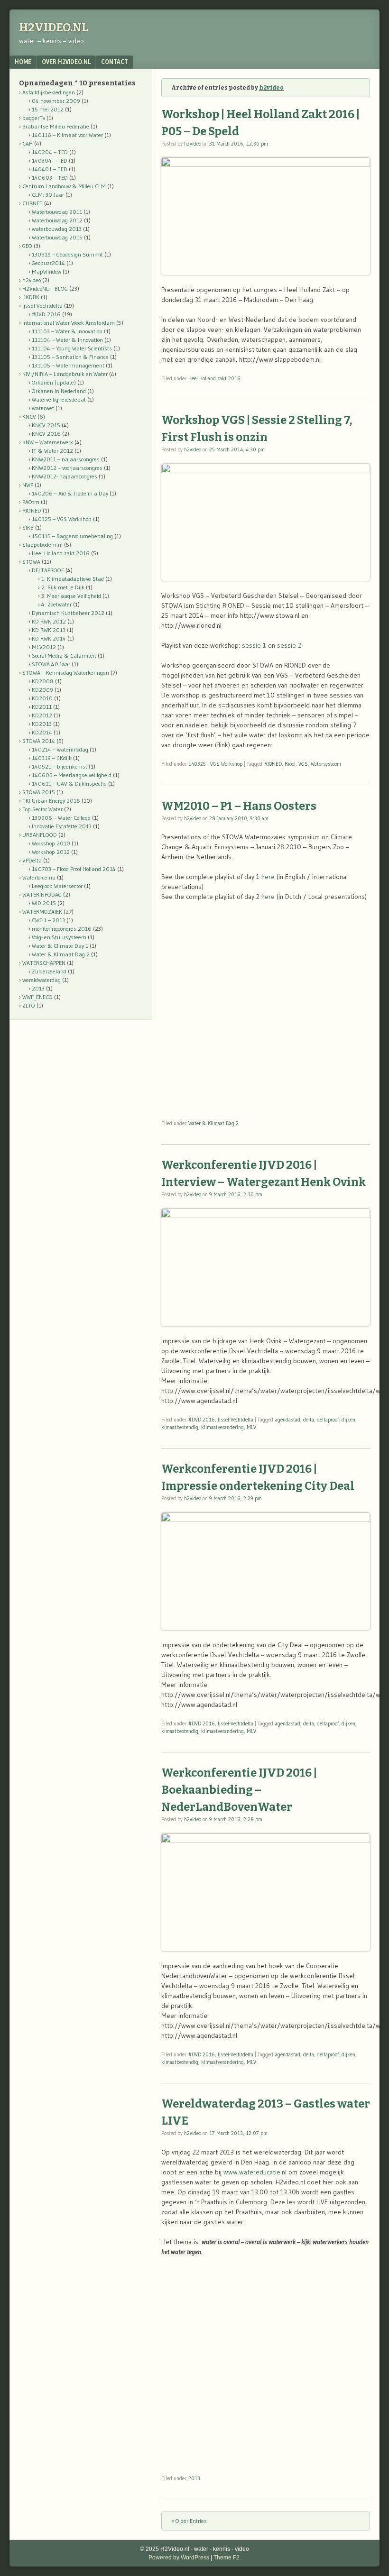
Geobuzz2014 (48, 263)
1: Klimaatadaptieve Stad (73, 579)
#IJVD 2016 (202, 1420)
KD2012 (42, 715)
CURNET (32, 203)
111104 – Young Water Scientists (72, 348)
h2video (271, 88)
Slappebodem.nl (42, 545)
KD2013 (42, 724)
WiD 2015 (44, 903)
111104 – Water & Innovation (67, 340)
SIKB (28, 527)
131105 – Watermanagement (68, 365)
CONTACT (115, 62)
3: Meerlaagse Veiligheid (71, 596)
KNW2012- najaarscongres (65, 476)
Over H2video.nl (66, 62)
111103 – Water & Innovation (67, 331)
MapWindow (46, 271)
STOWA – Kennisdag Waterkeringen (66, 673)
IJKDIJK (31, 297)
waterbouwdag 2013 (57, 229)
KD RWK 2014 (49, 638)
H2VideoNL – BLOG (45, 289)
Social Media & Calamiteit (64, 655)
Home (23, 62)
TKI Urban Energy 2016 (51, 801)
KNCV (29, 417)
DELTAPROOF (48, 570)
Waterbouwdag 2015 (57, 237)
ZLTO (29, 1005)
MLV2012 (44, 647)
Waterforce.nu (39, 877)
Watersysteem (326, 764)
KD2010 (42, 698)
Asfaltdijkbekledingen (49, 92)
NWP (28, 485)
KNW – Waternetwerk (48, 442)
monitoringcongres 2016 (62, 929)
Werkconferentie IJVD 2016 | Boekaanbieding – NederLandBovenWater (239, 1790)
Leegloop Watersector (57, 886)
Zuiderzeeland (49, 971)
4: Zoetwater (56, 604)
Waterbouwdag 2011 (57, 212)
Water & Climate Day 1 (60, 946)
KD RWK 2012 (49, 621)
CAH (28, 143)
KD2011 (42, 707)
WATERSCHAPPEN (44, 963)
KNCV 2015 (46, 425)
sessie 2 (289, 645)
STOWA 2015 (39, 792)
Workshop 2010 (51, 843)
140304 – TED (50, 160)
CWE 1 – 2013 (48, 920)
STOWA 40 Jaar (51, 664)
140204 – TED (50, 152)
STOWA (31, 562)
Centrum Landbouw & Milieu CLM (64, 186)
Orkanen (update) (54, 382)
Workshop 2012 (51, 852)
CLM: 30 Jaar (48, 195)
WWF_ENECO (37, 997)
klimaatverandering (222, 1427)
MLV (251, 1427)
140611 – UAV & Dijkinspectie (69, 784)
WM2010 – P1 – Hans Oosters (239, 806)
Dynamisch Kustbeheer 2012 (68, 613)
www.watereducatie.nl (255, 2172)
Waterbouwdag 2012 (57, 220)
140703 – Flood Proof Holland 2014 (74, 869)
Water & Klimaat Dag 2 (213, 1123)
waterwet (43, 408)
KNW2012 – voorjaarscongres (67, 468)
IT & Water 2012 (52, 451)
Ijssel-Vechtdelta (236, 1420)
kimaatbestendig (180, 1427)
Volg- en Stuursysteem (59, 937)
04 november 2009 (56, 101)
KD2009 (42, 690)
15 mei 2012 (48, 109)
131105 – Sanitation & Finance (70, 357)
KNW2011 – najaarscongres (66, 459)
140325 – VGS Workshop (62, 519)
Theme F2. (227, 2558)
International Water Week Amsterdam (69, 323)
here (268, 877)
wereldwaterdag (42, 980)
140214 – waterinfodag (60, 749)
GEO (27, 246)
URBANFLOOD (40, 835)
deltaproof (328, 1420)
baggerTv (34, 118)
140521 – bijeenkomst (60, 766)
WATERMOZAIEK (42, 912)
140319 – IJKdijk (52, 758)
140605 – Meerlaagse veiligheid (72, 775)
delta (309, 1420)
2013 (194, 2478)
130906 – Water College (61, 818)
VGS (303, 764)
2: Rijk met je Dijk (63, 587)
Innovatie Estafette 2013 (62, 826)
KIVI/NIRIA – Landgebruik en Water (65, 374)
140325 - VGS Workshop (215, 764)
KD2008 (43, 681)
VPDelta (32, 860)
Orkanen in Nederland (59, 391)
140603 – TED (50, 178)
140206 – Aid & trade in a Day (70, 493)
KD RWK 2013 (49, 630)
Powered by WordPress (179, 2558)
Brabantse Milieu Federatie (56, 126)
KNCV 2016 (46, 434)
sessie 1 (254, 645)
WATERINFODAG (42, 894)
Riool (290, 764)
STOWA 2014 (39, 741)
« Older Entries (189, 2521)
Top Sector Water (42, 809)
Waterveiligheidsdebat (59, 399)
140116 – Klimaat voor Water (67, 135)
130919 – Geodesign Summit (67, 254)
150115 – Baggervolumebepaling (72, 536)
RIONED (273, 764)
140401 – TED (50, 169)
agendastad (288, 1420)
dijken (348, 1420)
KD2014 (42, 732)
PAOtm (31, 502)
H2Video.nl (54, 28)
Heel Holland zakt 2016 (214, 378)
